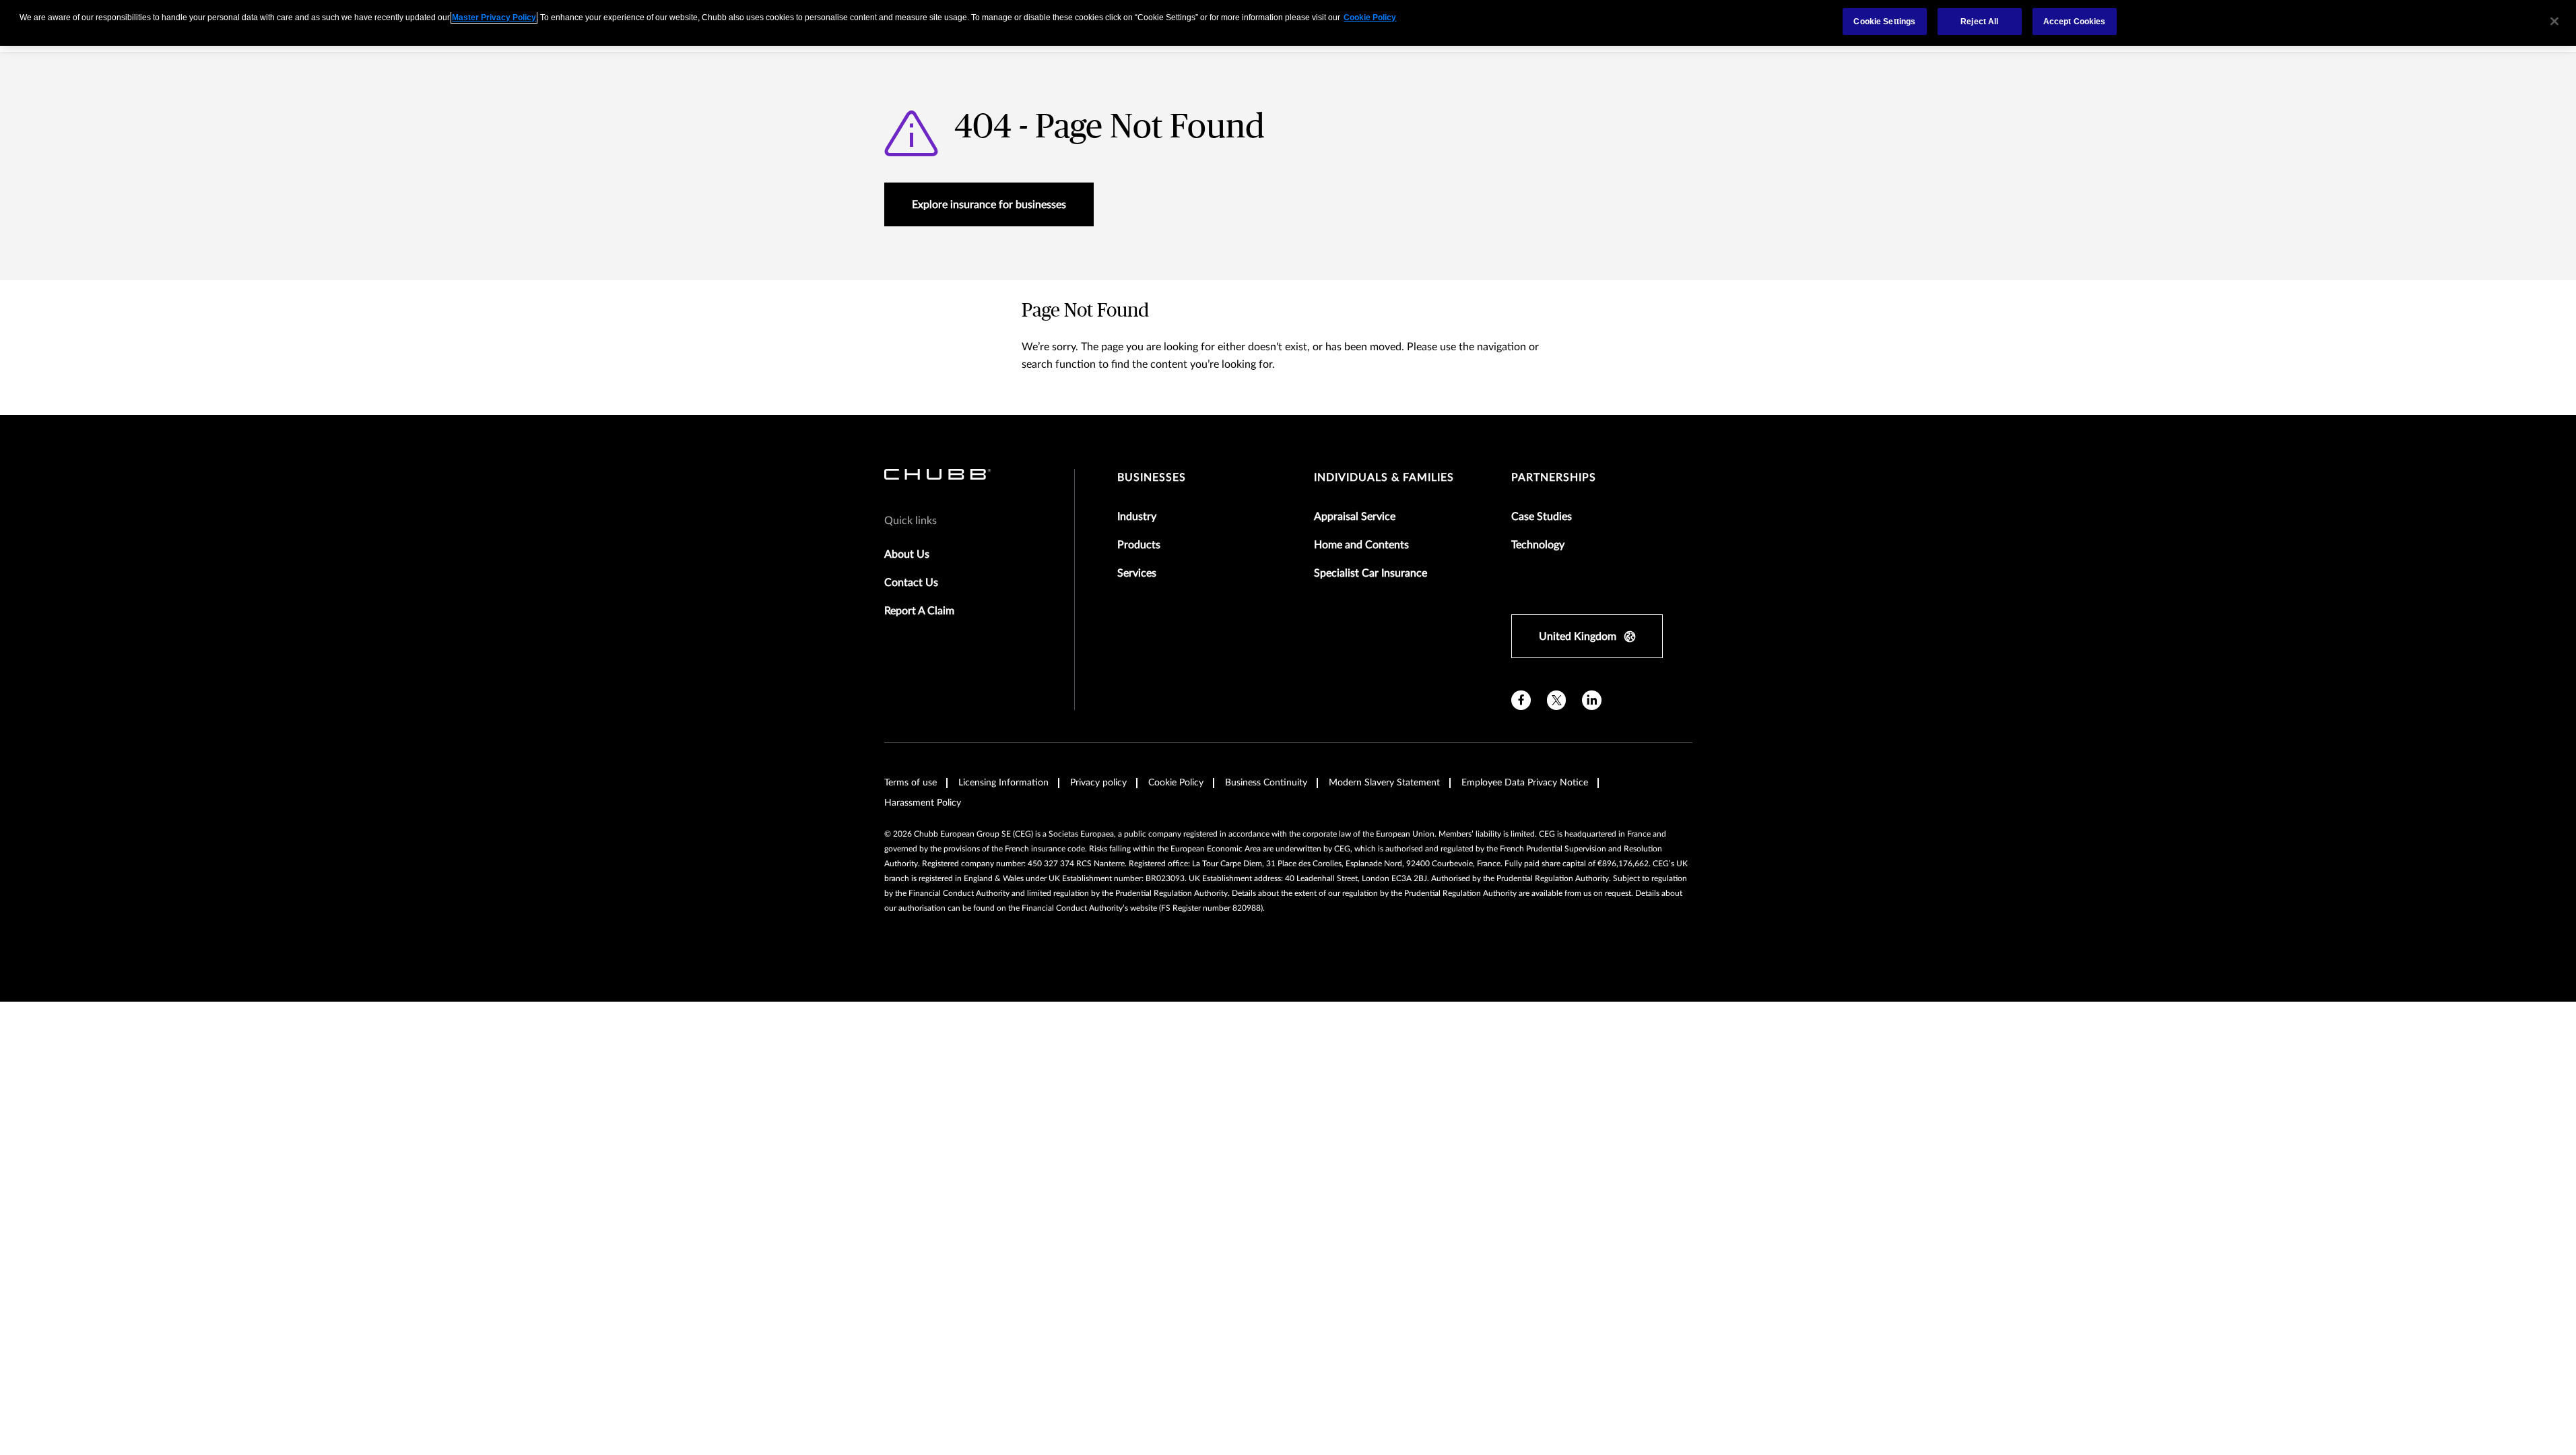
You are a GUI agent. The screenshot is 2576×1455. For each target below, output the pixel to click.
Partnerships (1554, 478)
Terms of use (911, 783)
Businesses (1152, 478)
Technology (1538, 545)
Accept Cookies (2075, 22)
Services (1137, 573)
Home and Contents (1361, 545)
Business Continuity (1266, 783)
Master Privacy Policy (494, 18)
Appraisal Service (1355, 517)
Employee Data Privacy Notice (1525, 783)
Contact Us (911, 583)
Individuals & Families (1384, 478)
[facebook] (1521, 700)
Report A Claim (919, 611)
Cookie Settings (1884, 22)
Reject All (1979, 22)
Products (1139, 545)
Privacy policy (1098, 783)
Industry (1137, 517)
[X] (1557, 700)
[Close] (2554, 22)
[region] (1288, 23)
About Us (907, 554)
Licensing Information (1003, 783)
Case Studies (1542, 517)
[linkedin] (1592, 700)
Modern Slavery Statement (1384, 783)
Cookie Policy (1176, 783)
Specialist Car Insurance (1370, 573)
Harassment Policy (923, 803)
